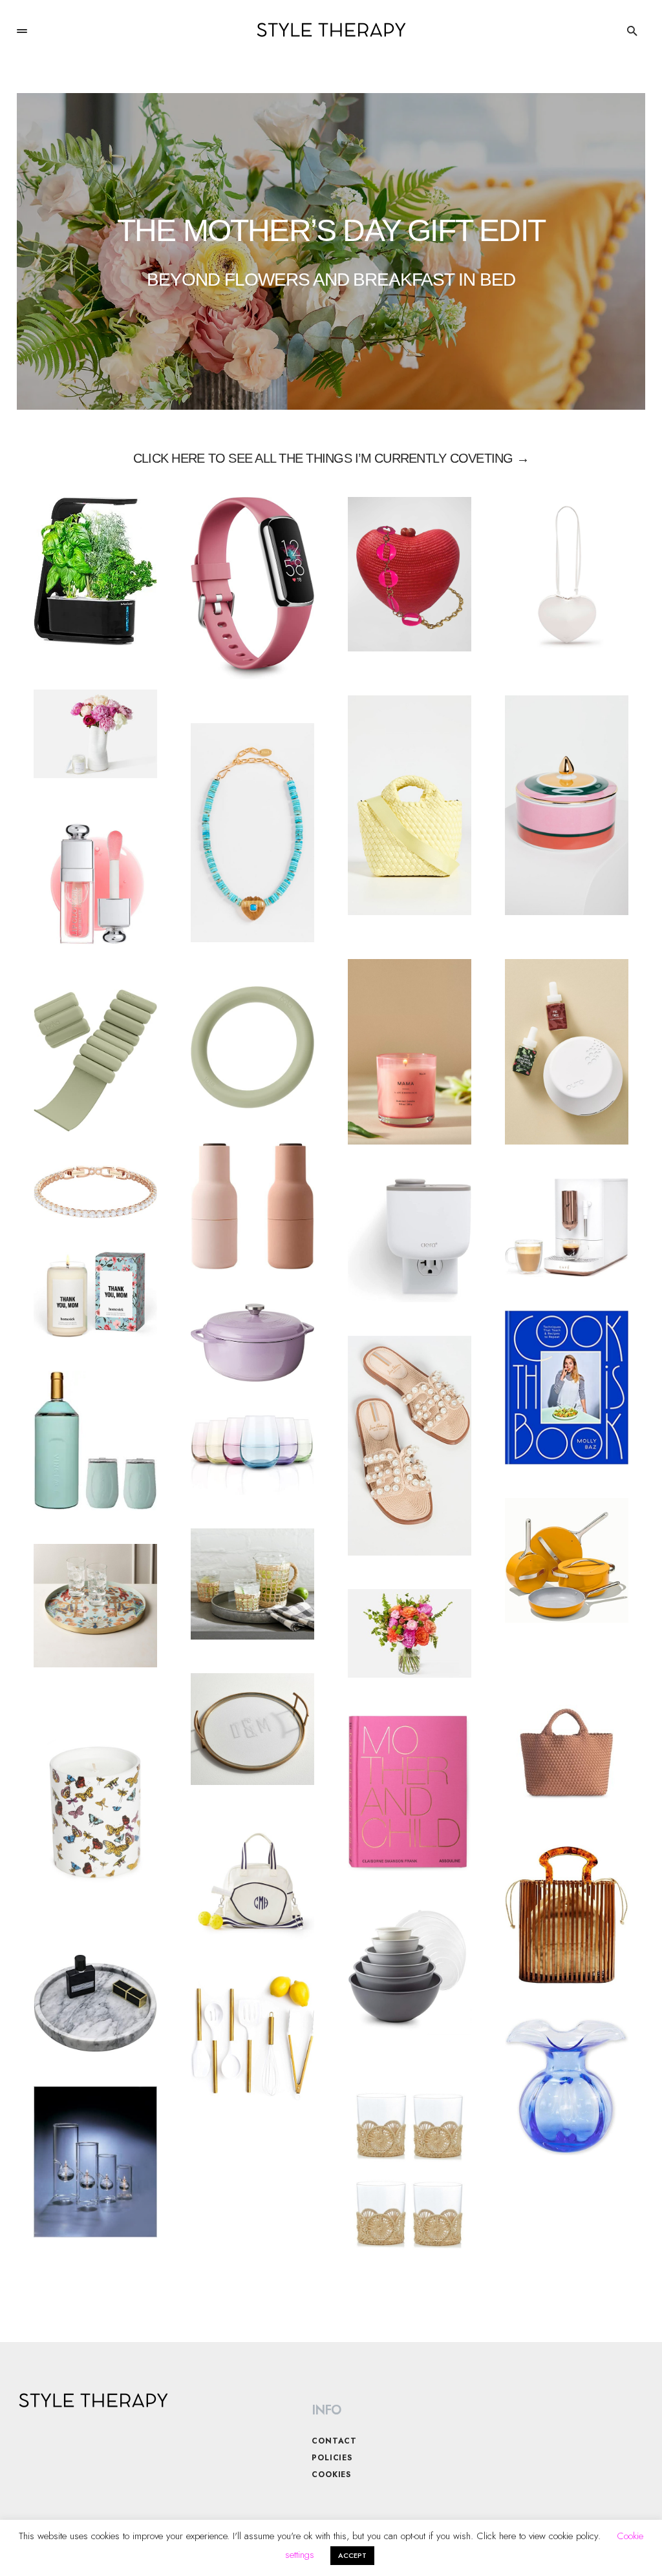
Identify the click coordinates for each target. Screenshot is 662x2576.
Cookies (331, 2475)
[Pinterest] (579, 2411)
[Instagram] (502, 2411)
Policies (332, 2458)
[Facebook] (528, 2411)
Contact (334, 2441)
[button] (22, 31)
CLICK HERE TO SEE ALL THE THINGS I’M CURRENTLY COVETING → (331, 458)
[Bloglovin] (553, 2411)
